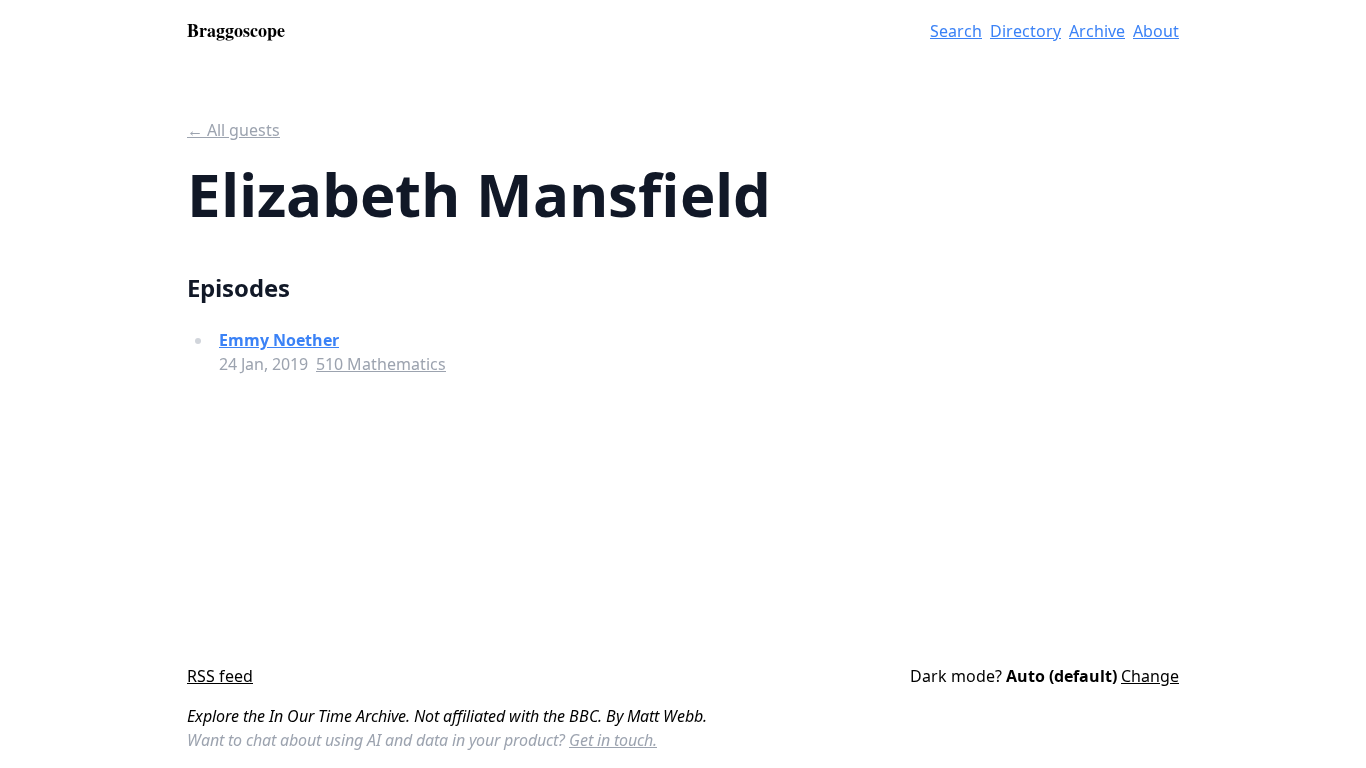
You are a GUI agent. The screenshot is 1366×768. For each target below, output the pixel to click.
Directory (1025, 31)
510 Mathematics (381, 364)
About (1156, 31)
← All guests (233, 130)
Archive (1097, 31)
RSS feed (220, 676)
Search (956, 31)
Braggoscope (236, 30)
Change (1150, 676)
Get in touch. (613, 740)
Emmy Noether (279, 340)
